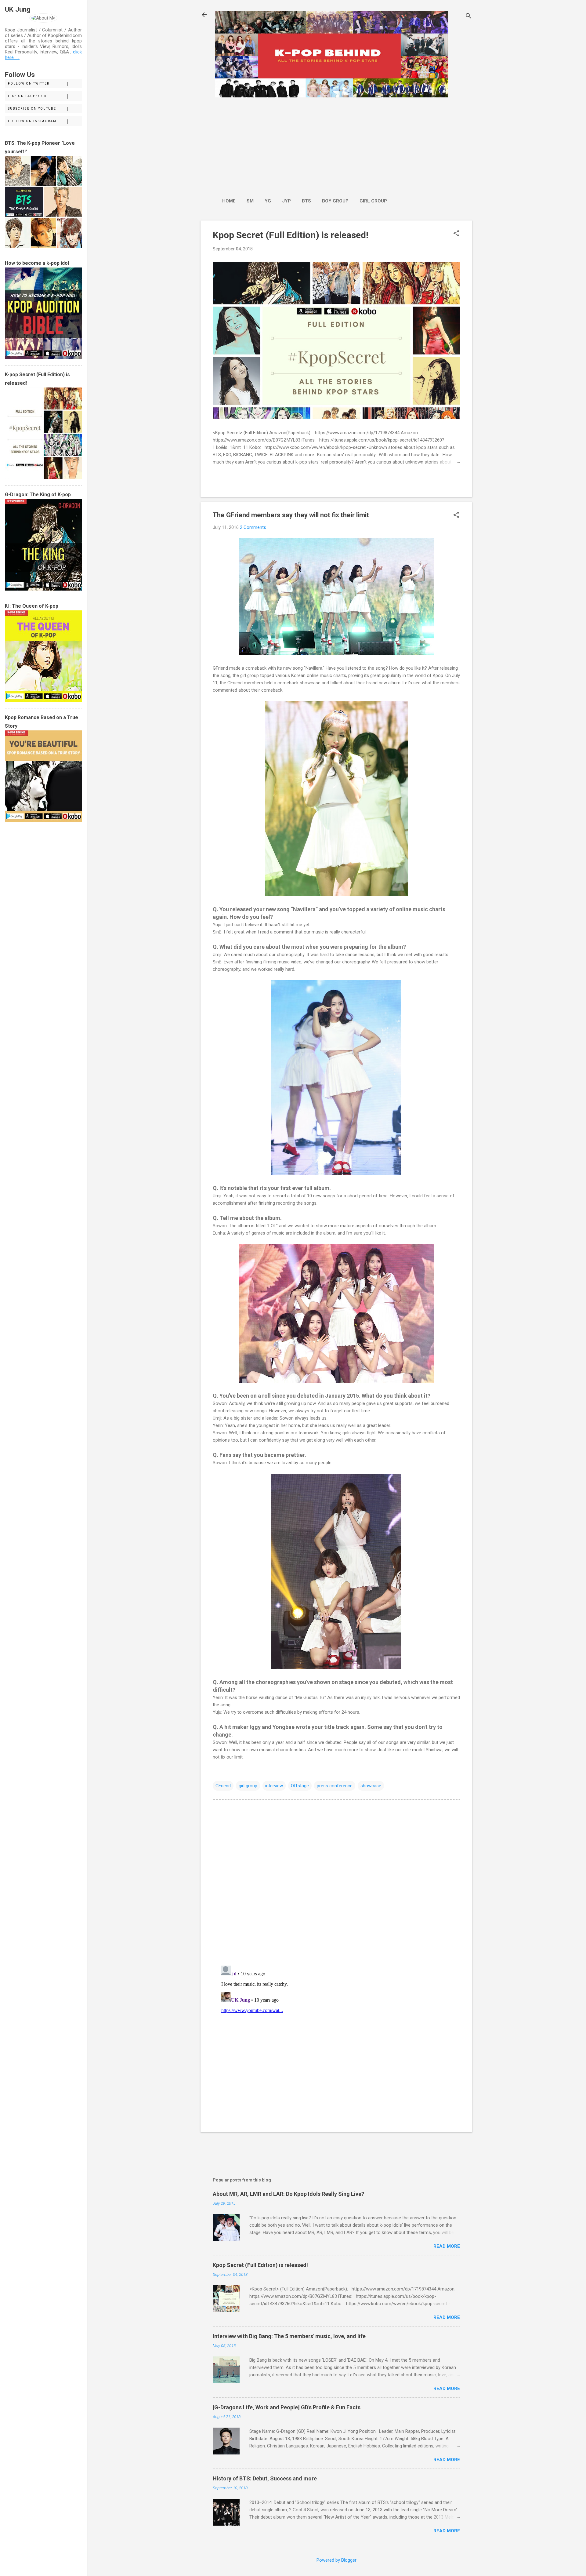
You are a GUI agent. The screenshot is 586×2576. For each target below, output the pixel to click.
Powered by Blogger (336, 2560)
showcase (371, 1786)
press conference (335, 1786)
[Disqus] (336, 1882)
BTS (306, 201)
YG (268, 201)
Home (229, 201)
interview (274, 1786)
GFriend (223, 1786)
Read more (447, 2246)
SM (250, 201)
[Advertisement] (305, 144)
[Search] (468, 17)
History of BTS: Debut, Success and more (265, 2478)
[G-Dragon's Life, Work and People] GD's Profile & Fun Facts (287, 2407)
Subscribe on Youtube (32, 109)
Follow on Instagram (32, 121)
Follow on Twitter (29, 84)
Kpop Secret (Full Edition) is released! (291, 235)
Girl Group (373, 201)
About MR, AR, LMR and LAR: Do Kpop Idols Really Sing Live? (288, 2194)
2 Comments (253, 527)
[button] (456, 234)
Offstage (300, 1786)
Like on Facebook (27, 96)
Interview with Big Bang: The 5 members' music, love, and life (289, 2336)
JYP (286, 201)
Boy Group (335, 201)
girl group (248, 1786)
